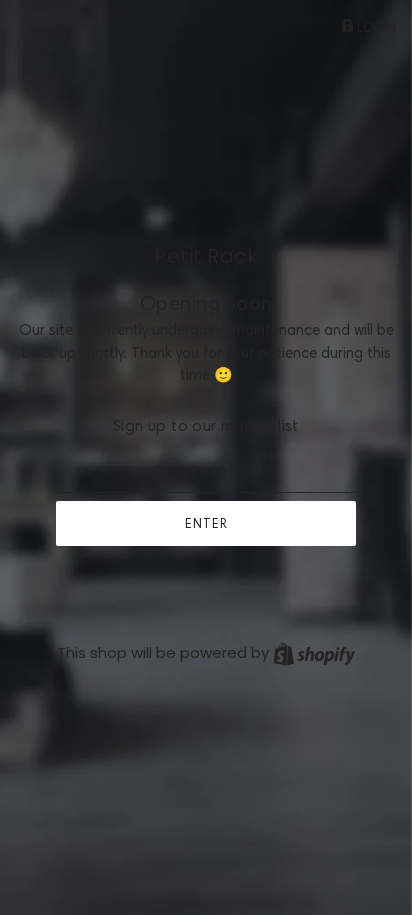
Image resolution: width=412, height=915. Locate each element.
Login (375, 27)
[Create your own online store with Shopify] (314, 653)
